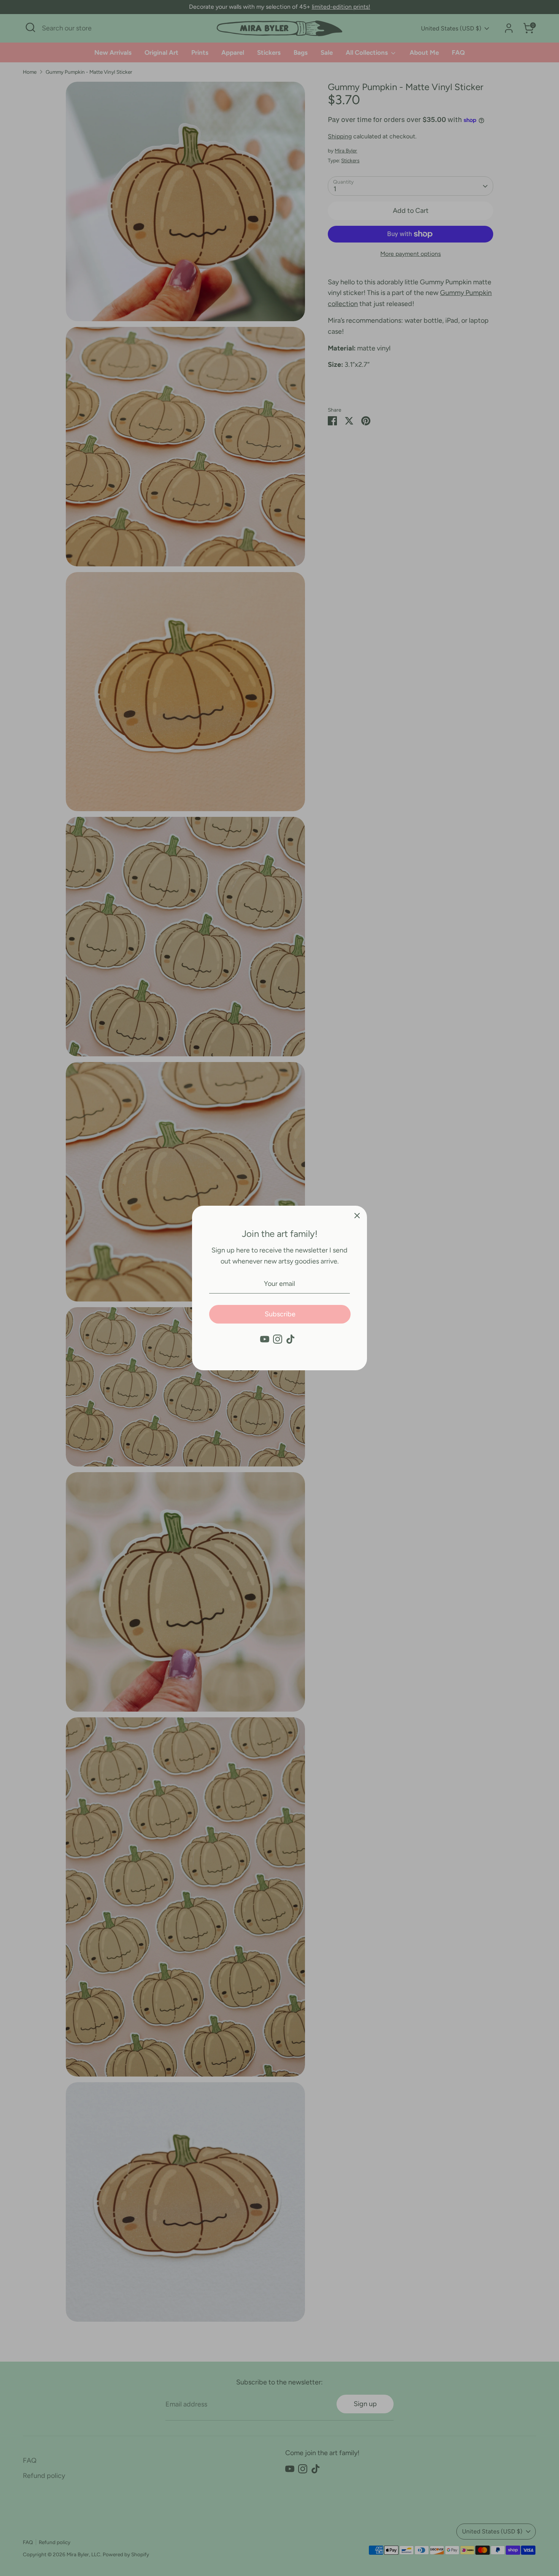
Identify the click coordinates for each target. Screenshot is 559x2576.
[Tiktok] (291, 1339)
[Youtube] (265, 1339)
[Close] (357, 1216)
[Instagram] (278, 1339)
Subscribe (280, 1314)
